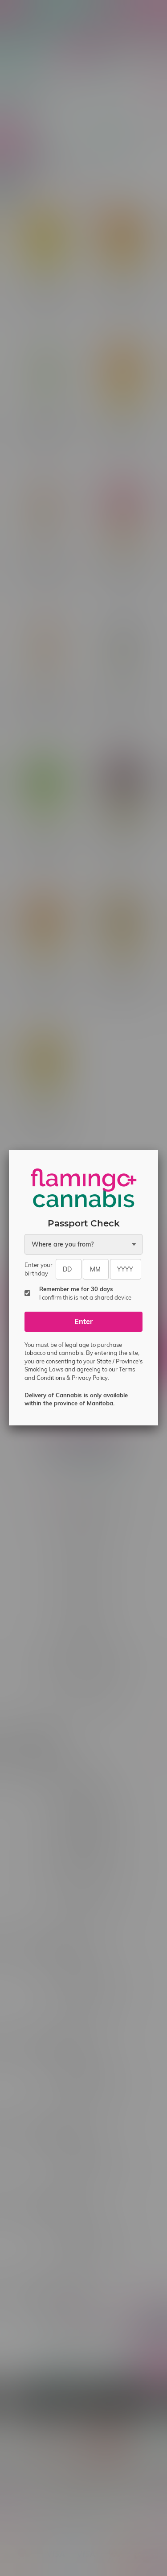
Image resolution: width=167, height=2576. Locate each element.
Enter (83, 1321)
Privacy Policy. (90, 1378)
